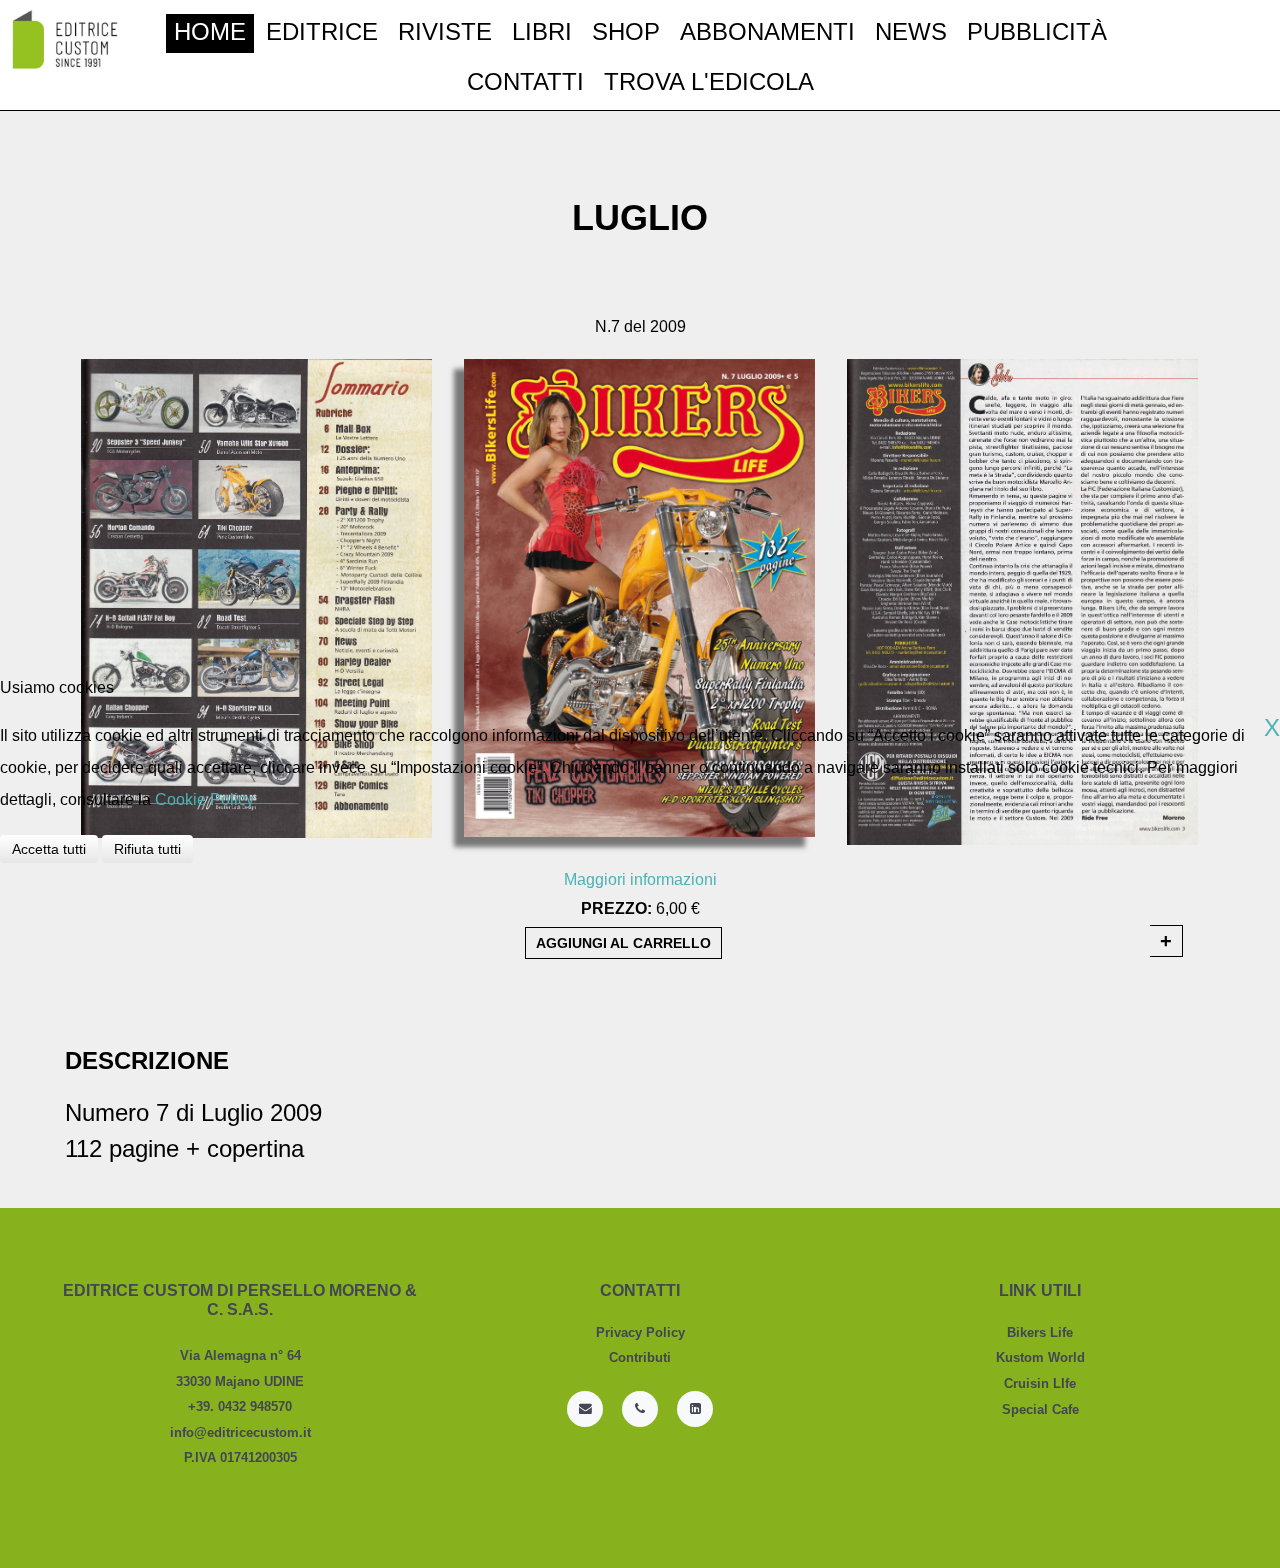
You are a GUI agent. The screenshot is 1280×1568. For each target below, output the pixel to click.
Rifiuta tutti (147, 849)
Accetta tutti (49, 849)
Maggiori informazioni (640, 879)
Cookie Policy (204, 799)
